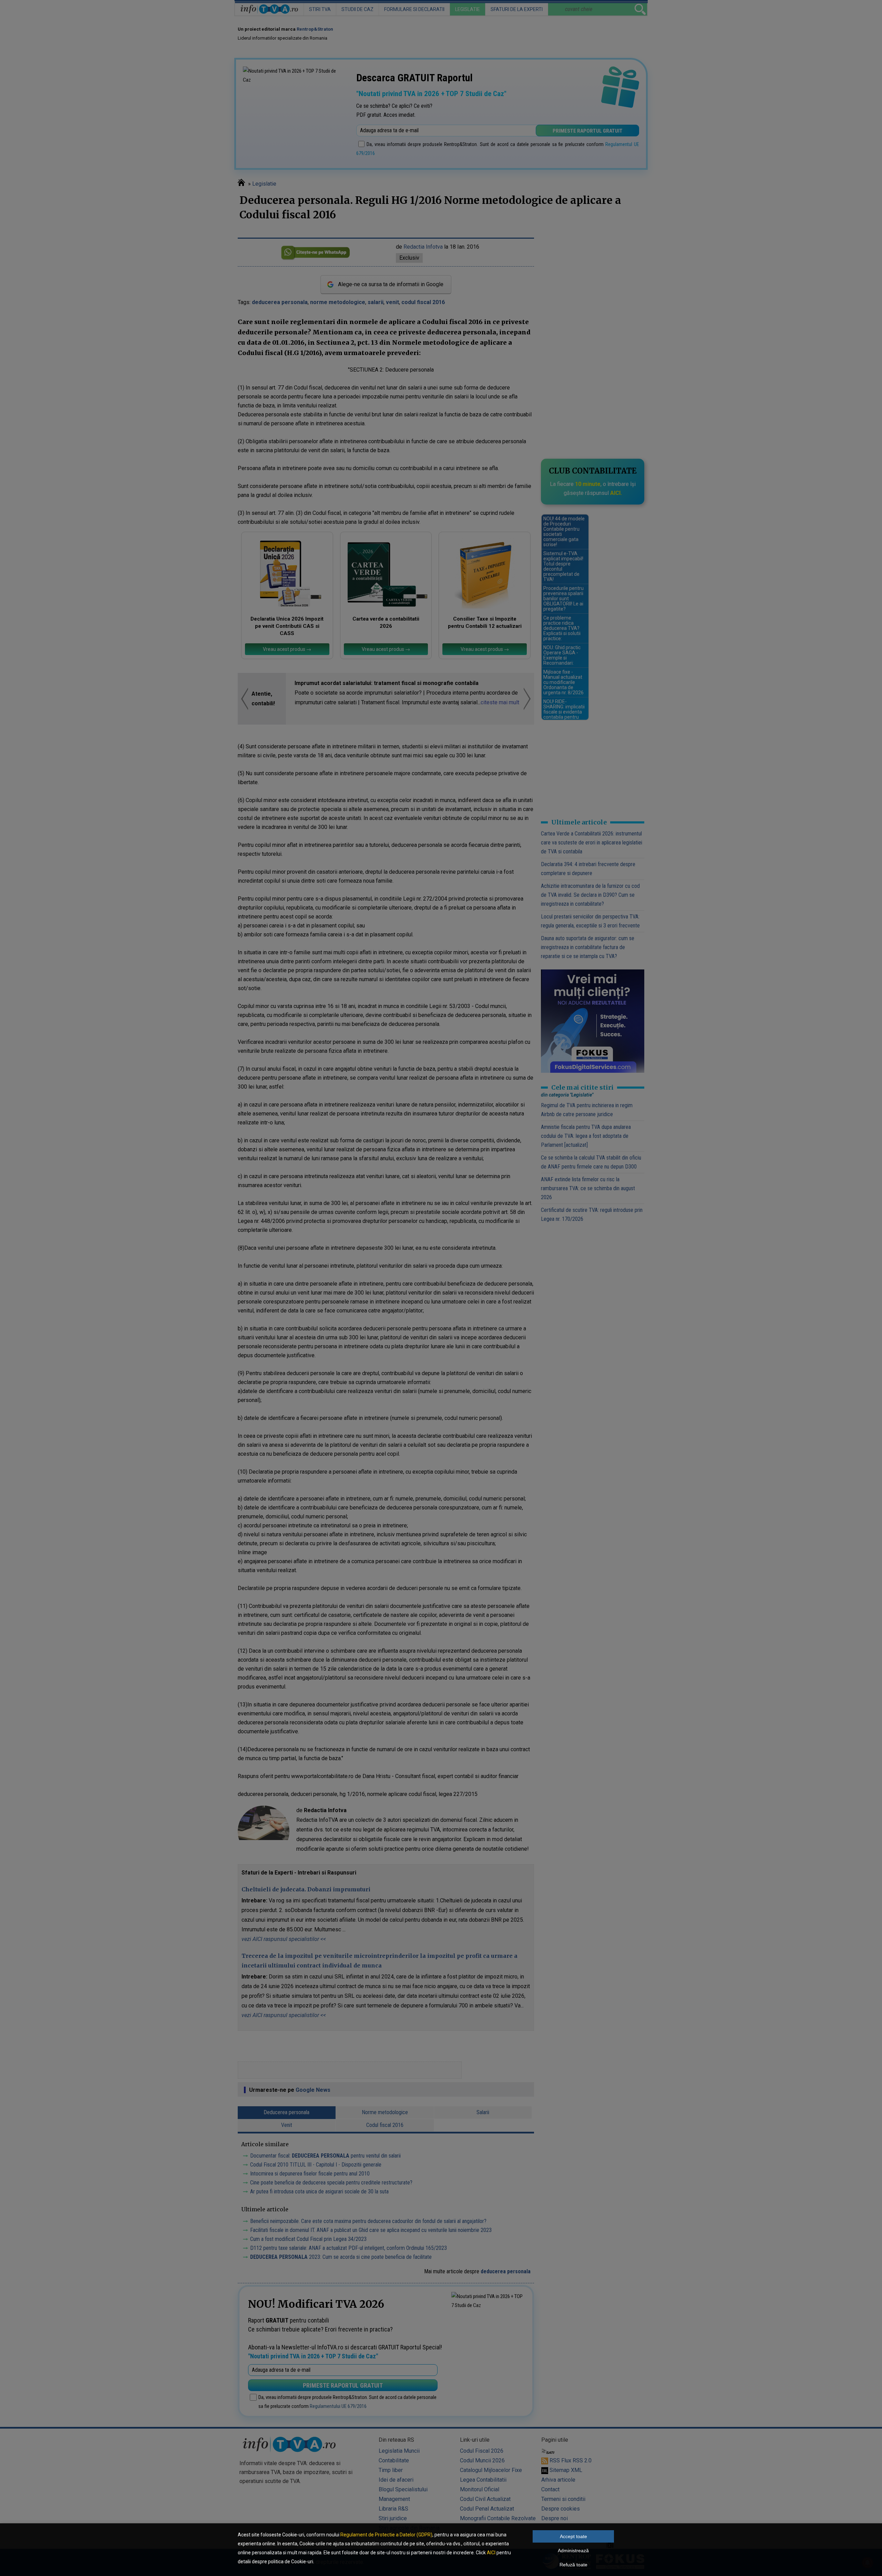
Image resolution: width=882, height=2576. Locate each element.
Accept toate (573, 2536)
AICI (491, 2553)
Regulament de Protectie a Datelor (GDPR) (386, 2535)
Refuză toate (573, 2565)
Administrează (573, 2551)
